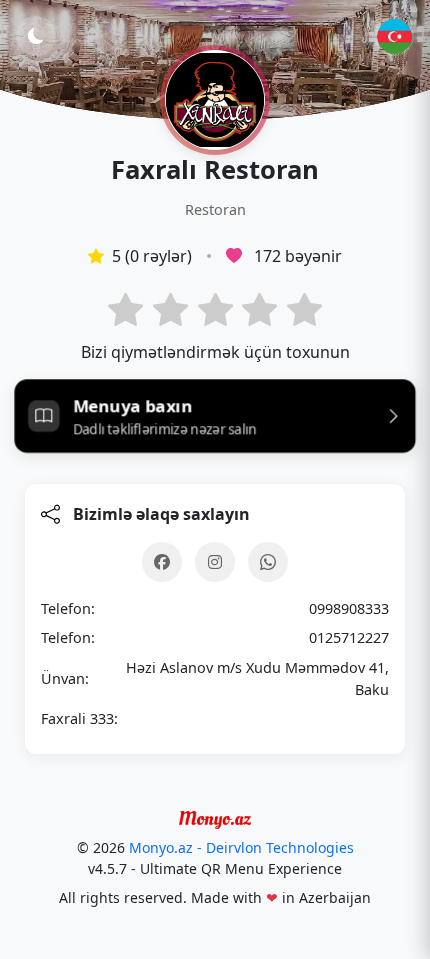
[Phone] (268, 562)
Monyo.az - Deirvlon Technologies (241, 847)
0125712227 (349, 637)
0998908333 (349, 608)
